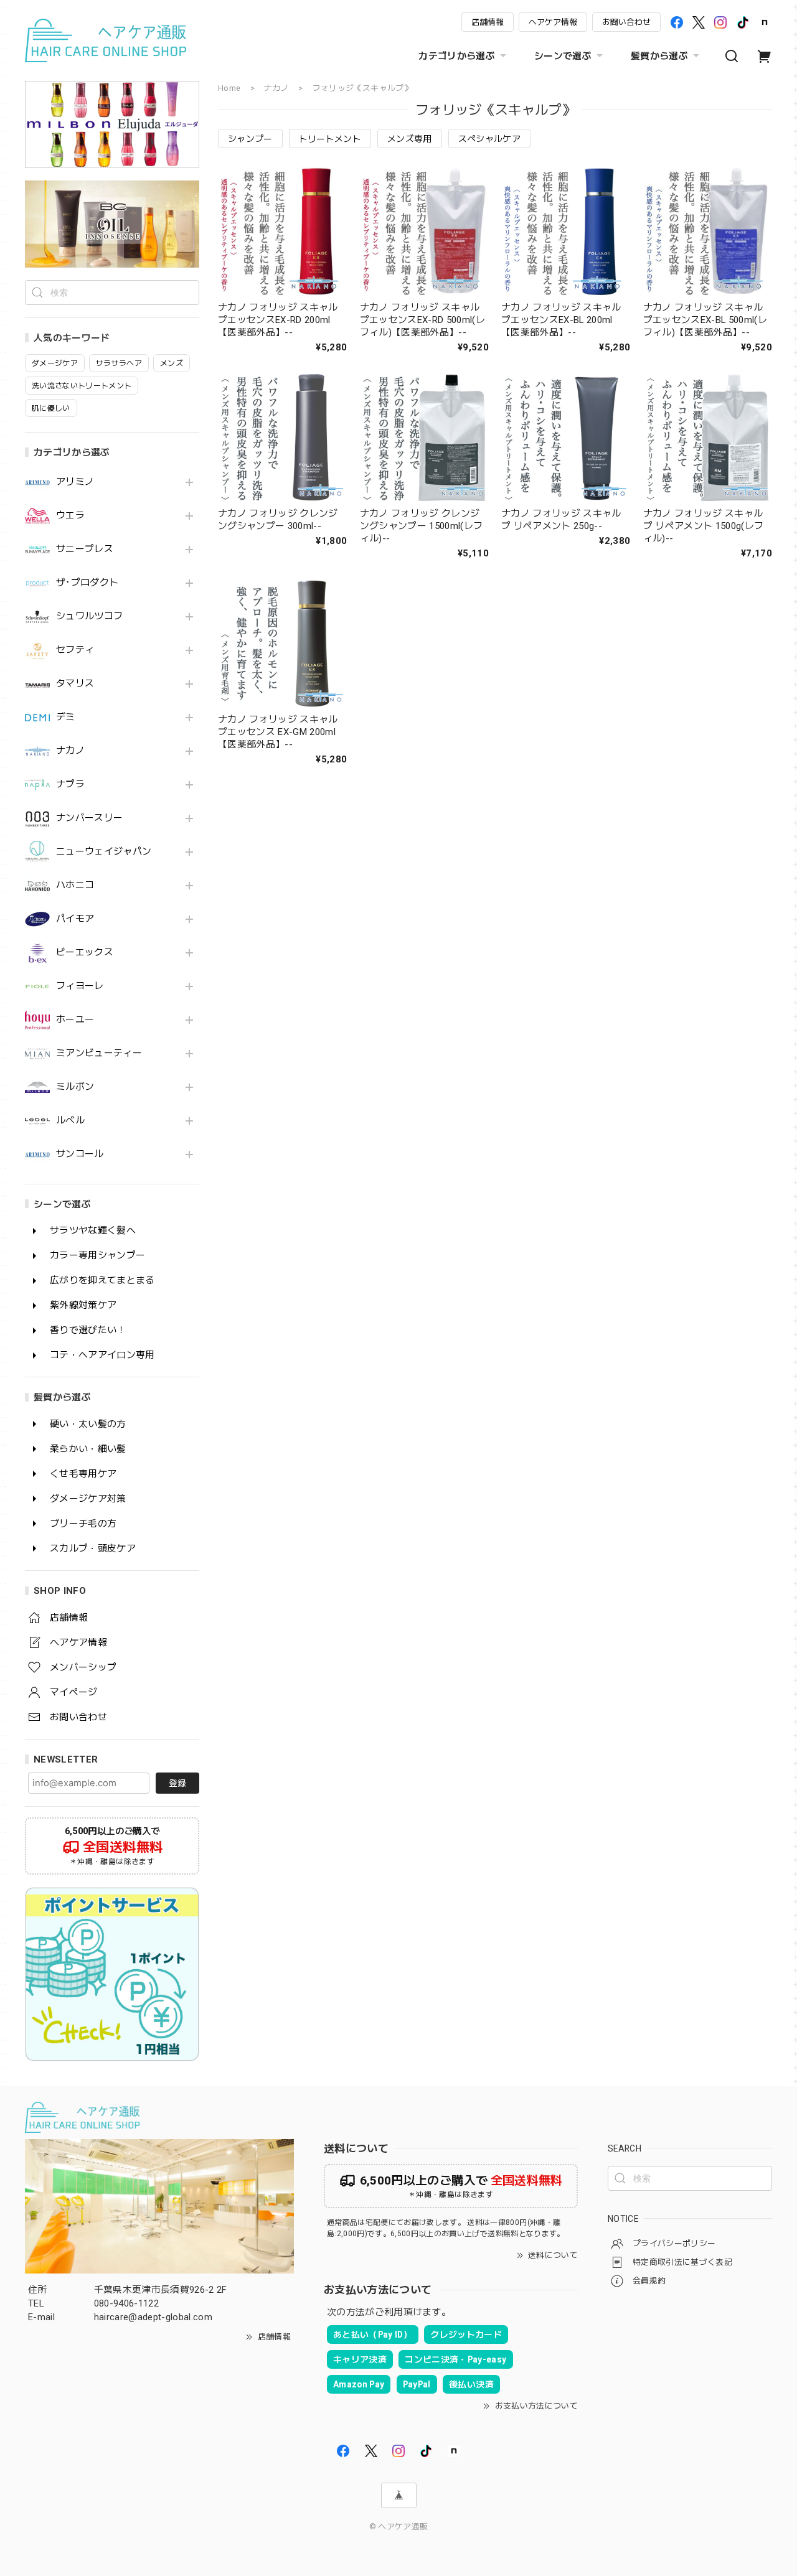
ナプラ (70, 785)
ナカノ (70, 751)
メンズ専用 (410, 139)
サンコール (80, 1154)
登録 (177, 1783)
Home (229, 88)
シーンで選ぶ (563, 56)
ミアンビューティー (99, 1053)
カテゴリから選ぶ (457, 56)
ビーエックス (85, 953)
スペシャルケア (489, 139)
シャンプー (250, 139)
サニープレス (85, 549)
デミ (66, 717)
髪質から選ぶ (659, 56)
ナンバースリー (89, 818)
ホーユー (75, 1020)
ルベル (70, 1121)
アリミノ (75, 482)
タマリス (75, 684)
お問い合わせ (626, 22)
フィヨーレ (80, 986)
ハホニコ (75, 885)
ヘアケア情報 (553, 22)
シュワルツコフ (89, 616)
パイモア (75, 919)
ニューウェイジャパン (104, 852)
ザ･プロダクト (87, 583)
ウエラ (70, 516)
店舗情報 (488, 22)
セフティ (75, 650)
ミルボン (75, 1087)
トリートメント (330, 139)
